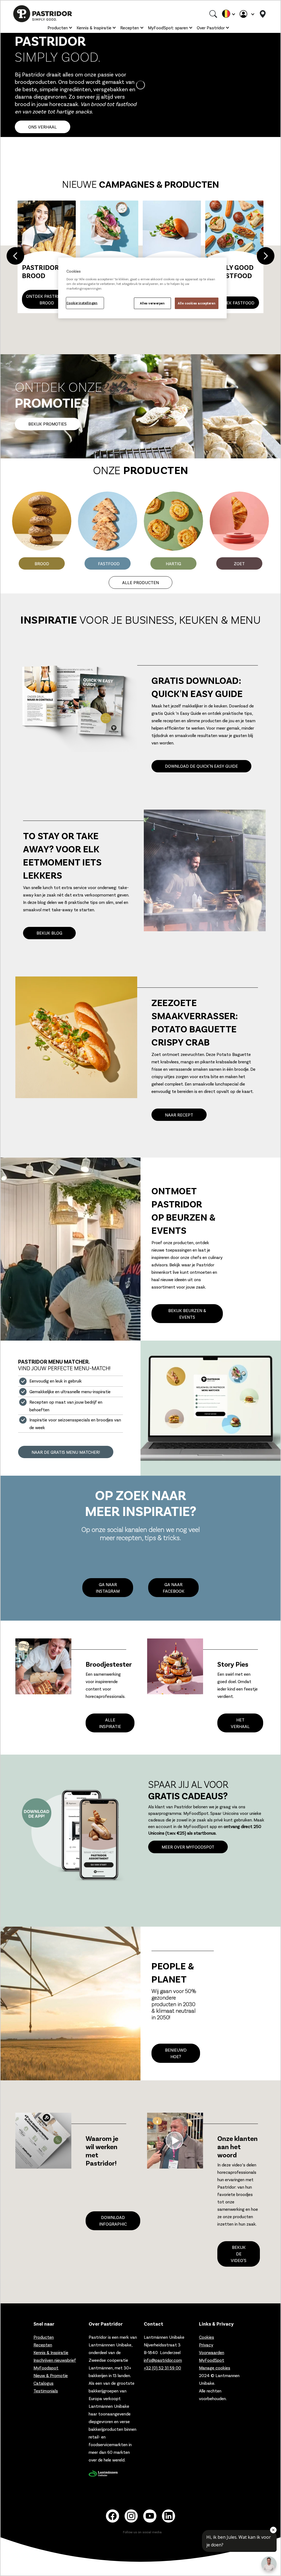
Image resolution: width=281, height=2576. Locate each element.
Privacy (206, 2345)
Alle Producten (140, 582)
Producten (58, 28)
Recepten (130, 28)
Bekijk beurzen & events (187, 1314)
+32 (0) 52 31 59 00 (162, 2368)
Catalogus (43, 2383)
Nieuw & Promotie (51, 2375)
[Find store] (263, 14)
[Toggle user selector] (247, 14)
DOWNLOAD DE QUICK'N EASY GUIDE (201, 766)
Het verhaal (240, 1723)
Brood (42, 563)
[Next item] (266, 257)
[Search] (213, 14)
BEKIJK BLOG (49, 933)
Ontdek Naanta (47, 303)
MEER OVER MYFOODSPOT (188, 1847)
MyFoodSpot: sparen (168, 28)
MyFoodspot (46, 2368)
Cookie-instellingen (82, 303)
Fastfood (109, 563)
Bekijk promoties (47, 424)
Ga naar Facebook (174, 1588)
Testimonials (46, 2391)
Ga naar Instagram (108, 1588)
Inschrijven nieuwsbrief (55, 2360)
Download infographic (113, 2221)
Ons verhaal (43, 127)
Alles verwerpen (152, 303)
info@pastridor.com (163, 2360)
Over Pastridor (211, 28)
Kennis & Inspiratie (94, 28)
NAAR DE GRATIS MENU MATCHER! (66, 1452)
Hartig (173, 563)
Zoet (239, 563)
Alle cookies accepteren (197, 303)
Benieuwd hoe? (176, 2053)
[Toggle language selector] (228, 14)
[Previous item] (15, 257)
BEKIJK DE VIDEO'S (239, 2254)
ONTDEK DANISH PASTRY (234, 299)
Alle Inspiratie (110, 1723)
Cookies (206, 2337)
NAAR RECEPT (179, 1115)
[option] (140, 257)
